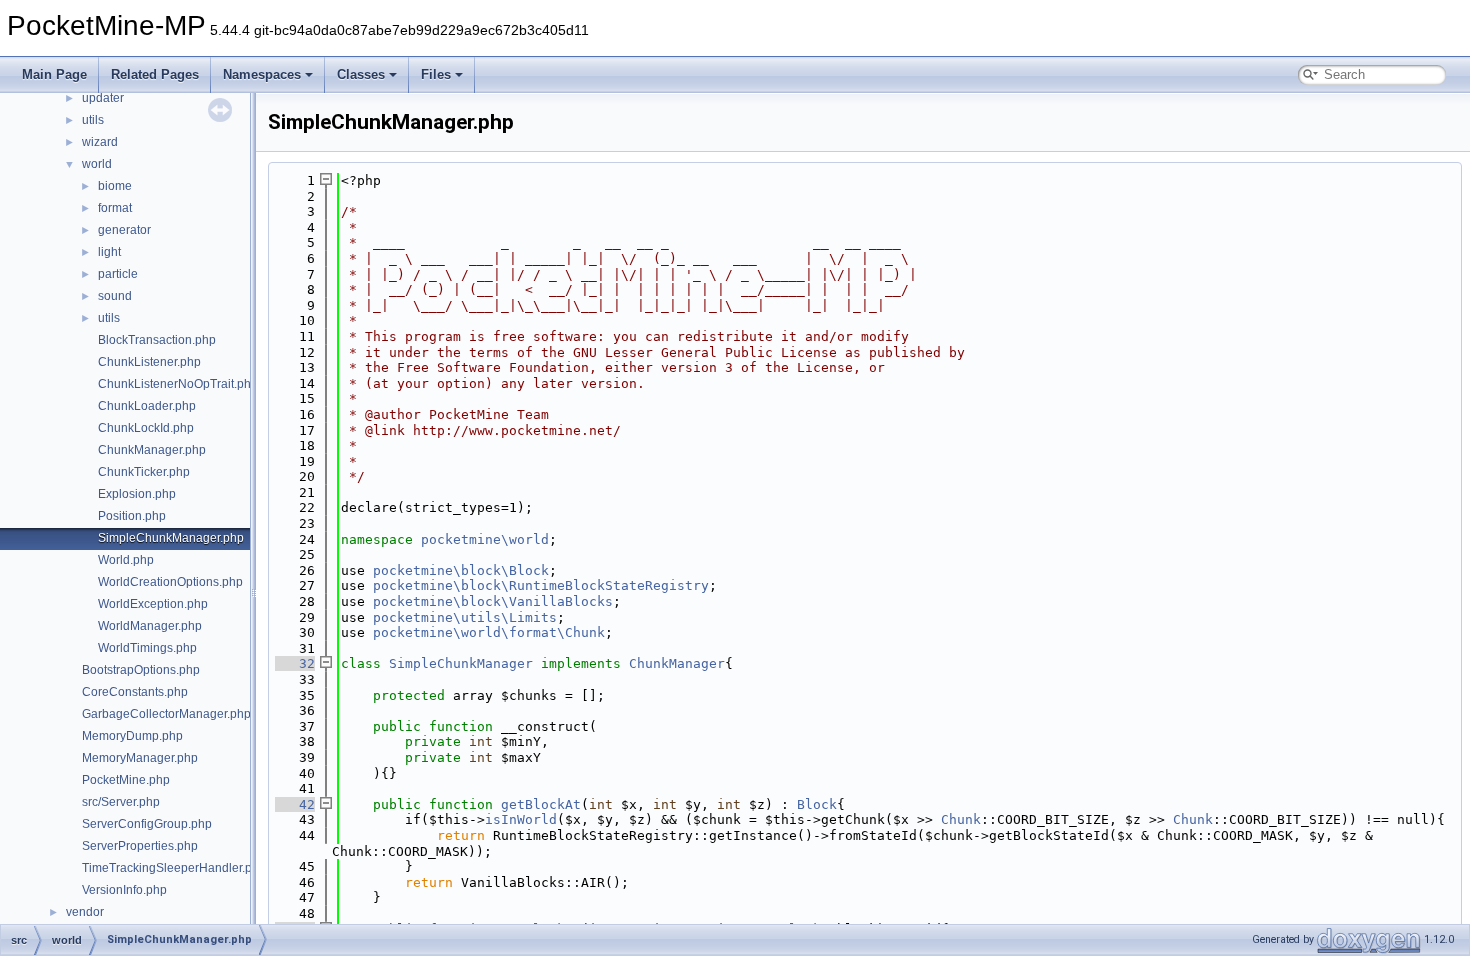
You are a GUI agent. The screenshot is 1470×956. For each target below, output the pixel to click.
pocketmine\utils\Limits (465, 617)
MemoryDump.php (132, 736)
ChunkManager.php (152, 450)
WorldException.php (153, 604)
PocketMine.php (126, 780)
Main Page (54, 74)
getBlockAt (541, 804)
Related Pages (155, 74)
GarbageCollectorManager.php (166, 714)
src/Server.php (121, 802)
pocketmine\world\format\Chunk (489, 632)
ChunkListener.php (149, 362)
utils (93, 120)
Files (436, 74)
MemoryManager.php (140, 758)
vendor (85, 912)
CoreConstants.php (135, 692)
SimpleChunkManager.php (171, 538)
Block (817, 804)
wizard (100, 142)
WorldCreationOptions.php (170, 582)
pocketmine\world (485, 539)
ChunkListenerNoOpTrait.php (178, 384)
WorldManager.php (150, 626)
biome (115, 186)
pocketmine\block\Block (461, 570)
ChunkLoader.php (147, 406)
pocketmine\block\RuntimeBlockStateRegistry (541, 585)
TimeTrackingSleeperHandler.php (174, 868)
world (97, 164)
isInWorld (521, 819)
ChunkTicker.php (144, 472)
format (115, 208)
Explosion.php (137, 494)
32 (295, 663)
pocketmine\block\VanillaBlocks (493, 601)
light (109, 252)
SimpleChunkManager (461, 663)
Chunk (961, 819)
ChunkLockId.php (146, 428)
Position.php (132, 516)
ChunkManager (677, 663)
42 (295, 804)
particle (118, 274)
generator (124, 230)
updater (103, 98)
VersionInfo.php (124, 890)
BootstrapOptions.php (141, 670)
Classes (361, 74)
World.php (126, 560)
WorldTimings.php (147, 648)
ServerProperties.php (140, 846)
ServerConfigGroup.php (147, 824)
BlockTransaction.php (157, 340)
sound (115, 296)
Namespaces (262, 74)
